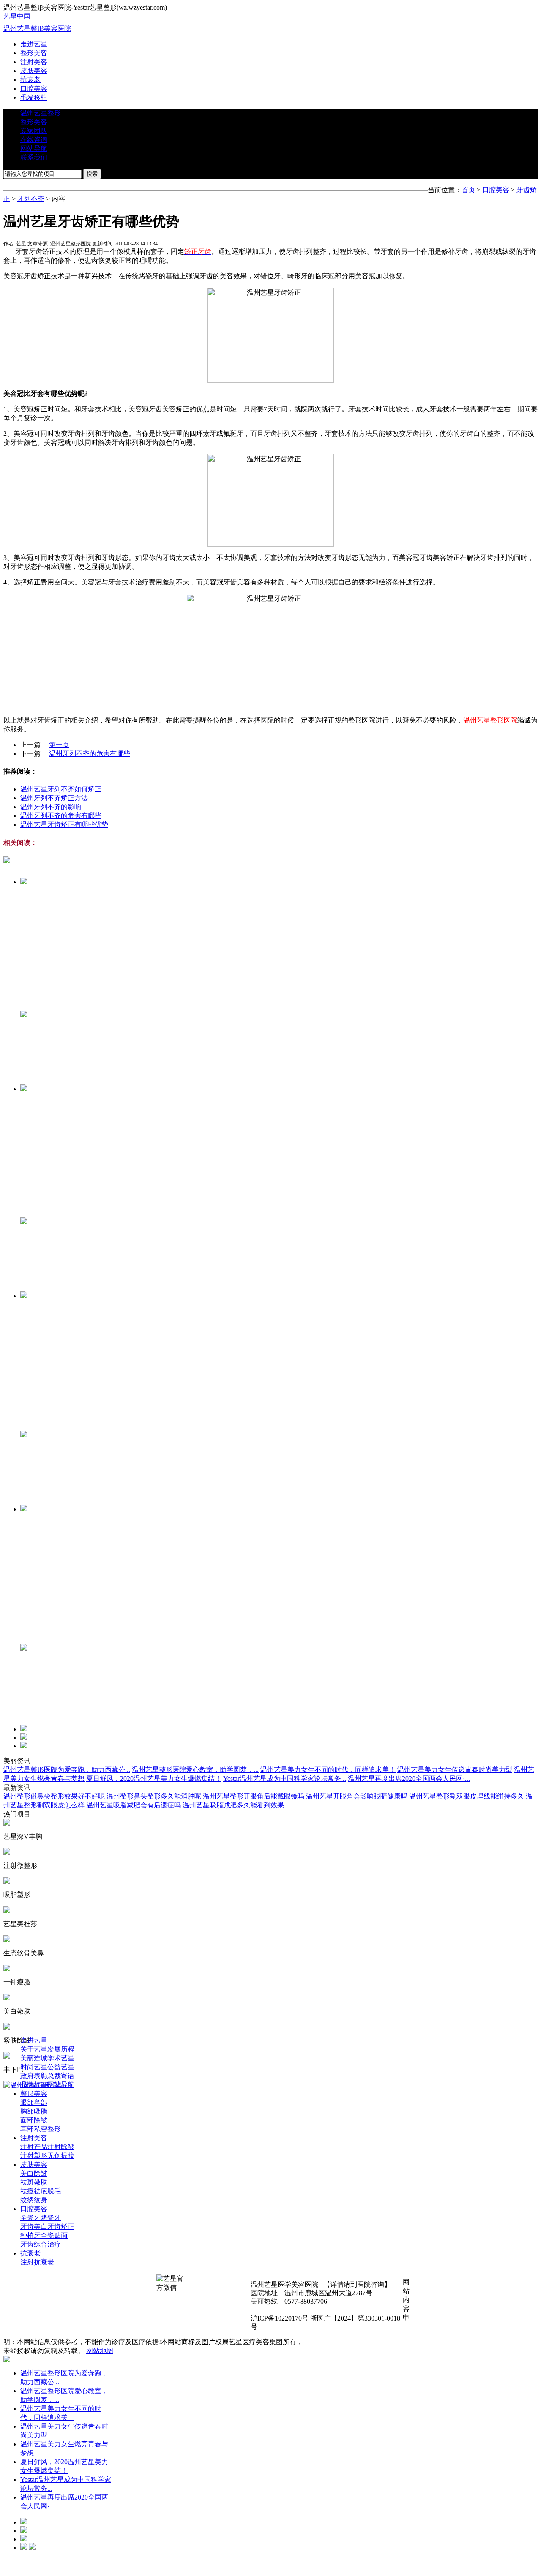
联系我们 (34, 157)
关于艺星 (34, 2049)
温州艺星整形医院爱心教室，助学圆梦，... (195, 1770)
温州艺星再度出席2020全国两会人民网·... (409, 1778)
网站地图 (100, 2351)
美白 (27, 2173)
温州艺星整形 (41, 113)
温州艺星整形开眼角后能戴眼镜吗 (254, 1796)
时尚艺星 (34, 2067)
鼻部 (41, 2102)
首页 (468, 190)
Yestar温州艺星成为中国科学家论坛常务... (285, 1778)
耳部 (27, 2129)
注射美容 (34, 62)
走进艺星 (34, 44)
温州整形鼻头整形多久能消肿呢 (154, 1796)
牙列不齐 (31, 199)
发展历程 (61, 2049)
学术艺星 (61, 2058)
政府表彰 (34, 2076)
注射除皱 (61, 2147)
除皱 (41, 2120)
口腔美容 (34, 88)
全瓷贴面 (54, 2235)
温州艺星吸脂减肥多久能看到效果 (233, 1805)
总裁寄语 (61, 2076)
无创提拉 (61, 2156)
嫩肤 (41, 2182)
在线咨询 (34, 140)
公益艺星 (61, 2067)
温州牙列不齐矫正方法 (54, 798)
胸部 (27, 2111)
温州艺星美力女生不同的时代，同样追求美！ (328, 1770)
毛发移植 (34, 97)
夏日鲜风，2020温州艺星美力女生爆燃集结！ (154, 1778)
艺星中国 (17, 16)
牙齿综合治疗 (41, 2244)
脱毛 (54, 2191)
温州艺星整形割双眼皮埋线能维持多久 (467, 1796)
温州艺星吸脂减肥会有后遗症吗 (134, 1805)
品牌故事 (34, 2085)
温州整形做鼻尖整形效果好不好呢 (54, 1796)
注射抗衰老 (37, 2262)
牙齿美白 (34, 2227)
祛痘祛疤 (34, 2191)
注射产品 (34, 2147)
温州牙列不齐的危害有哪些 (90, 754)
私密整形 (47, 2129)
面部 (27, 2120)
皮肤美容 (34, 71)
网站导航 (34, 148)
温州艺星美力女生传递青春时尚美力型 (455, 1770)
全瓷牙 (30, 2218)
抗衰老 (30, 80)
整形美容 (34, 53)
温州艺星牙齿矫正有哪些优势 (64, 825)
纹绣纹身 (34, 2200)
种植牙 (30, 2235)
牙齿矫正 (61, 2227)
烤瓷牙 (51, 2218)
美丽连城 (34, 2058)
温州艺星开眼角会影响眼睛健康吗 (357, 1796)
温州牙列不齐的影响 (51, 807)
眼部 (27, 2102)
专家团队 (34, 131)
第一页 (59, 745)
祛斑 (27, 2182)
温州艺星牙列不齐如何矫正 (61, 789)
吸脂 (41, 2111)
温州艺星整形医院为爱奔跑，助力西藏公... (67, 1770)
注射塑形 (34, 2156)
